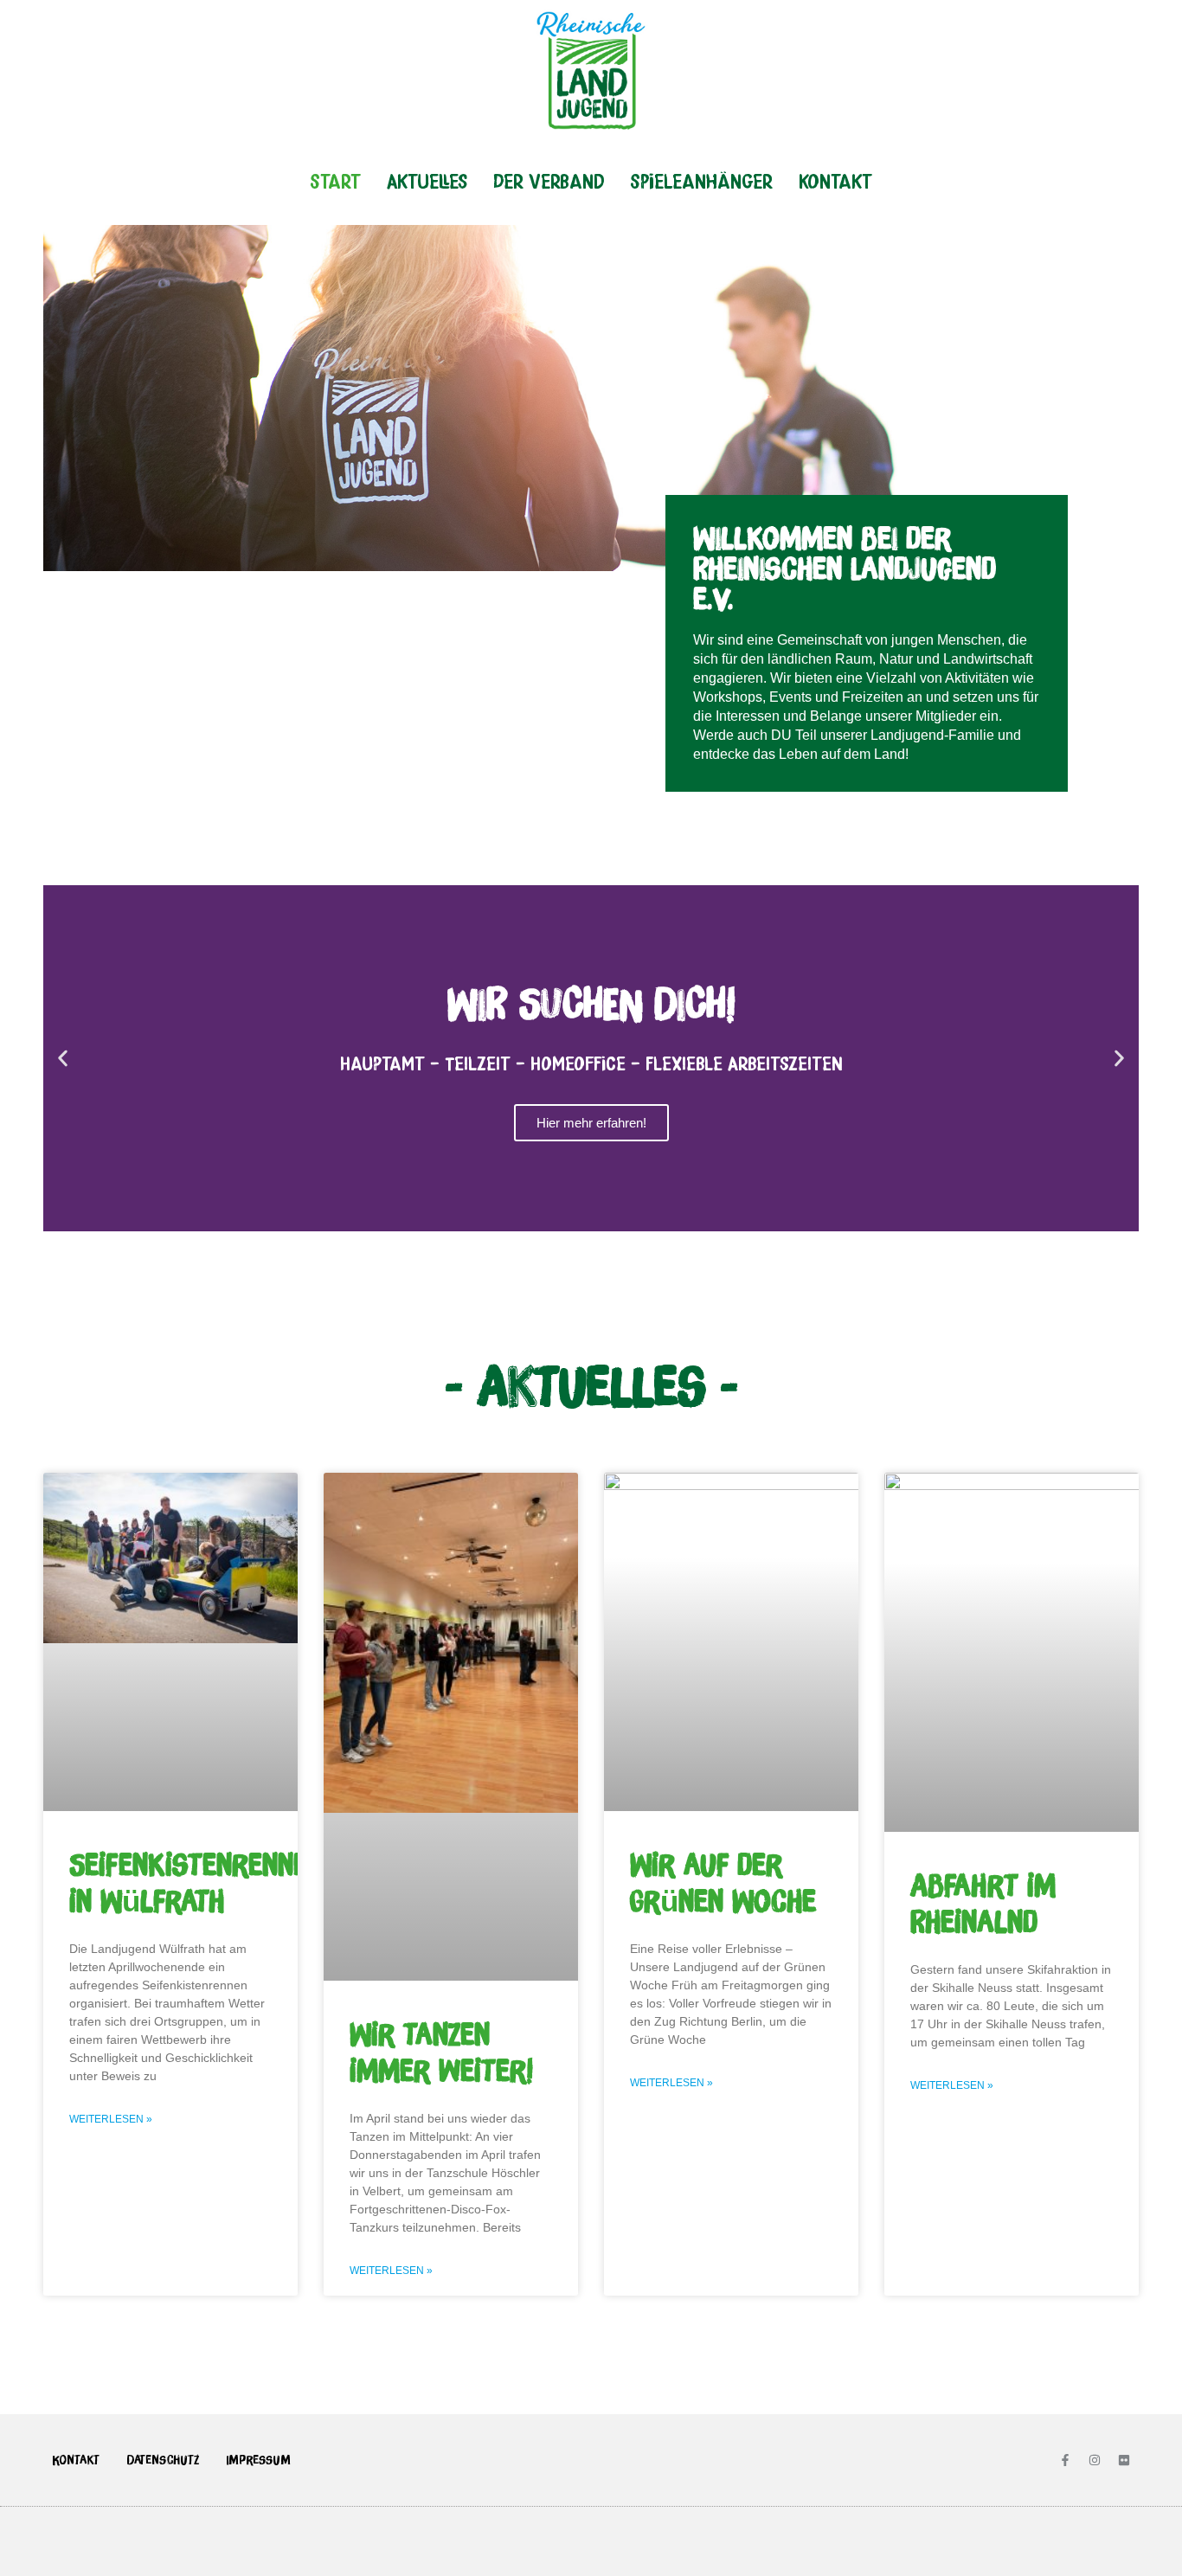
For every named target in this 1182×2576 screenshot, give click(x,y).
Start (335, 181)
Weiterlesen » (111, 2119)
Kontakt (835, 181)
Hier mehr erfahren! (591, 1123)
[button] (63, 1059)
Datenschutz (163, 2460)
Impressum (258, 2460)
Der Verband (549, 181)
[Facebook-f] (1065, 2460)
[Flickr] (1124, 2460)
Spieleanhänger (701, 181)
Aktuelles (427, 181)
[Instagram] (1095, 2460)
